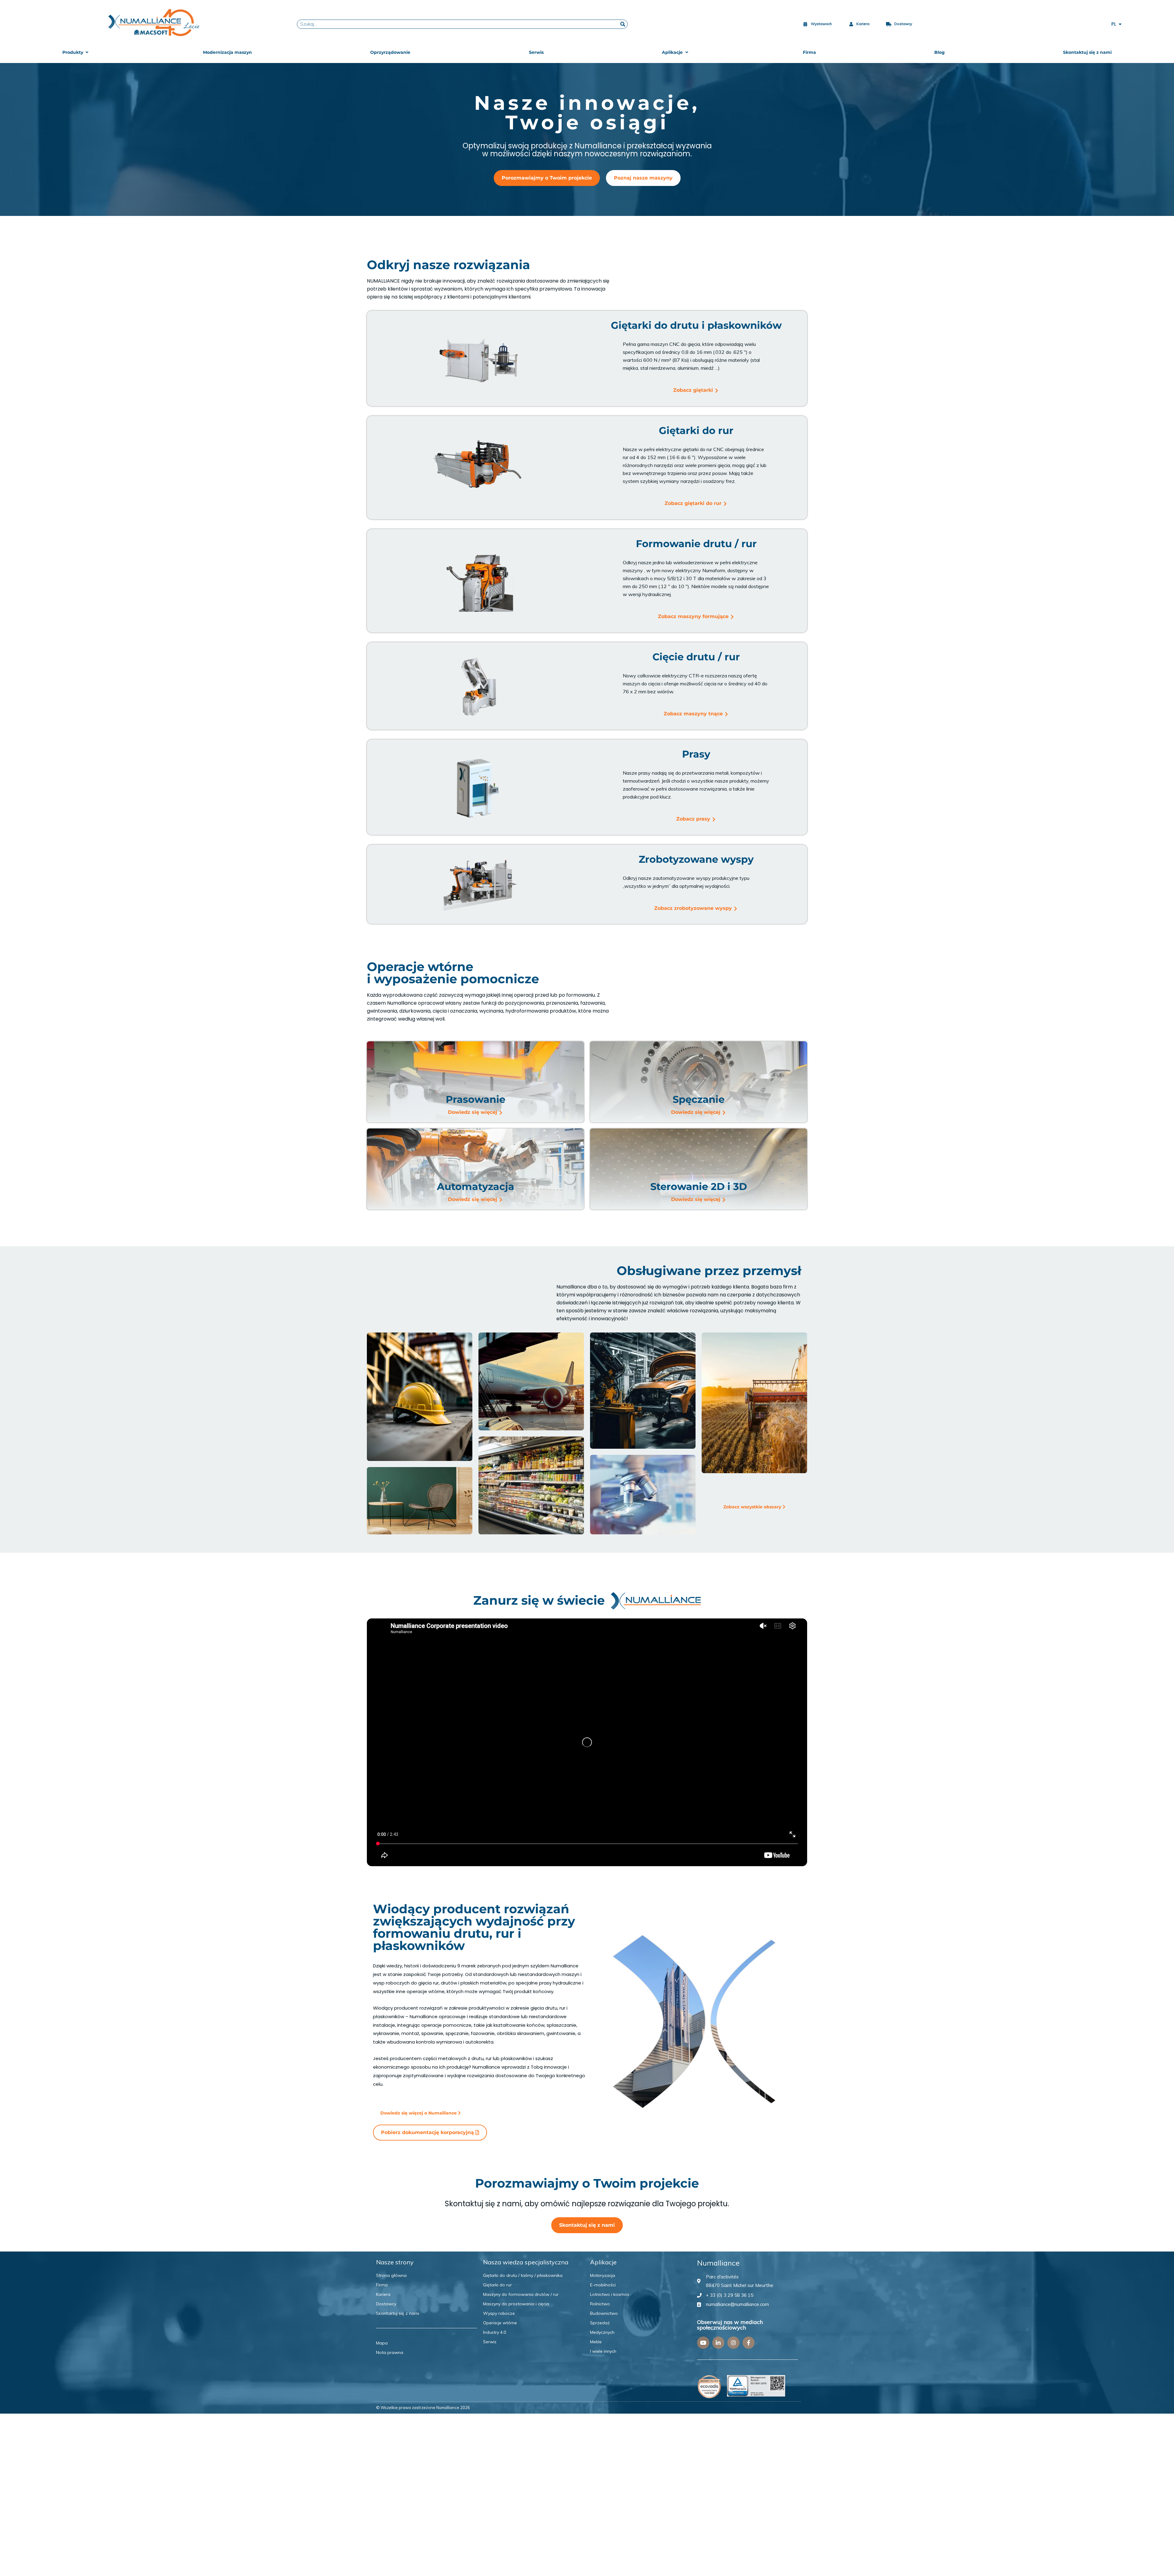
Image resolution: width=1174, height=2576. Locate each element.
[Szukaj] (623, 24)
